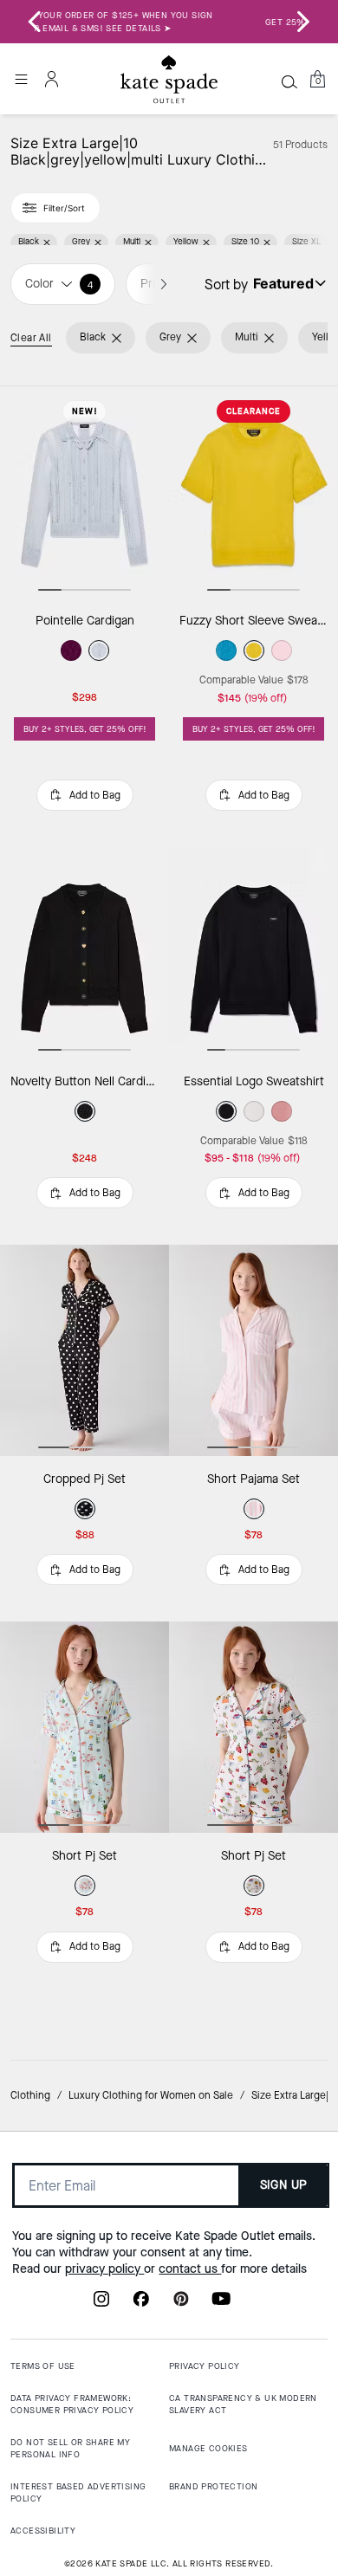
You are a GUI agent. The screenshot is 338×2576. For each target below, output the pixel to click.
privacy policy (104, 2269)
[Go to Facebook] (141, 2304)
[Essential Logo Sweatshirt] (253, 953)
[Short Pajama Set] (253, 1350)
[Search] (289, 81)
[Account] (52, 79)
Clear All (31, 338)
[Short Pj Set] (84, 1727)
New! (85, 411)
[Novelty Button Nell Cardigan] (84, 953)
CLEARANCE (253, 411)
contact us (190, 2269)
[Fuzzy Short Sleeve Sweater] (253, 492)
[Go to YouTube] (221, 2304)
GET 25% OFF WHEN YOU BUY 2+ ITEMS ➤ (169, 22)
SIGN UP (284, 2185)
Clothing (30, 2095)
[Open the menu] (21, 79)
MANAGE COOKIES (208, 2448)
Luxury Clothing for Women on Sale (151, 2095)
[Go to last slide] (35, 22)
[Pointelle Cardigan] (84, 492)
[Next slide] (303, 22)
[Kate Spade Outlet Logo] (169, 80)
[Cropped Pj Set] (84, 1350)
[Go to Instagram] (101, 2304)
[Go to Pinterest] (181, 2304)
